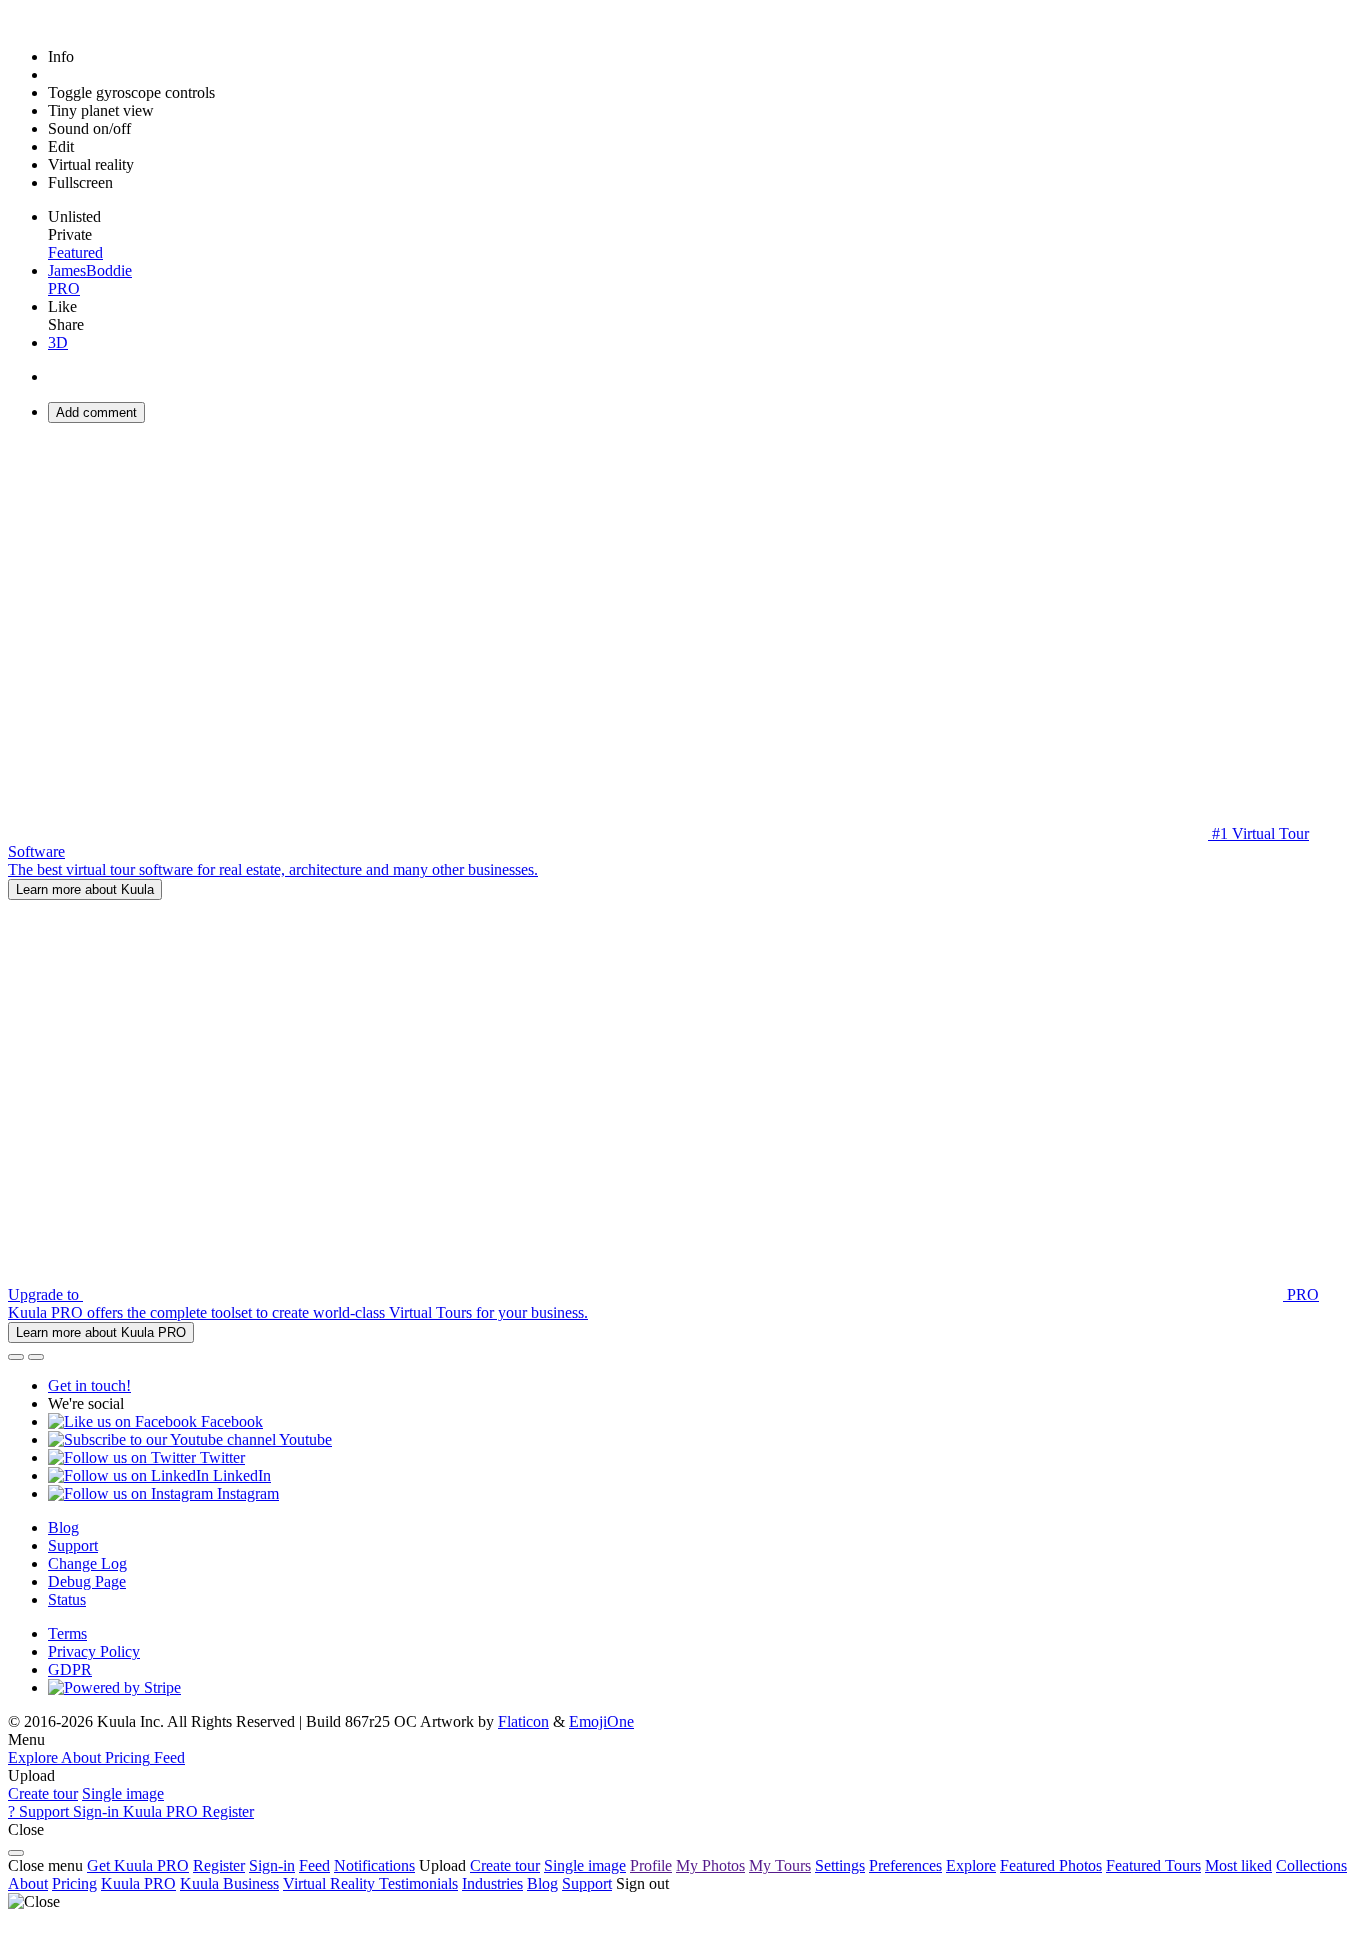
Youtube (304, 1439)
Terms (67, 1633)
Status (67, 1599)
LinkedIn (240, 1475)
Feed (314, 1865)
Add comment (96, 412)
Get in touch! (89, 1385)
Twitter (220, 1457)
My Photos (710, 1865)
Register (219, 1865)
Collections (1311, 1865)
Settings (840, 1865)
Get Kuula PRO (138, 1865)
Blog (63, 1527)
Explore (971, 1865)
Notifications (374, 1865)
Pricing (74, 1883)
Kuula (138, 1883)
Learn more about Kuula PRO (101, 1332)
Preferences (905, 1865)
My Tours (780, 1865)
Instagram (246, 1493)
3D (58, 342)
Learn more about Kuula (85, 889)
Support (73, 1545)
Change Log (87, 1563)
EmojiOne (601, 1721)
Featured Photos (1051, 1865)
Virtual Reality (331, 1883)
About (28, 1883)
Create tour (43, 1793)
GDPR (70, 1669)
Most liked (1238, 1865)
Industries (492, 1883)
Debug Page (87, 1581)
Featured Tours (1153, 1865)
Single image (123, 1793)
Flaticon (523, 1721)
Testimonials (418, 1883)
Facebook (230, 1421)
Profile (651, 1865)
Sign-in (272, 1865)
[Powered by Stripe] (114, 1687)
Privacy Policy (94, 1651)
